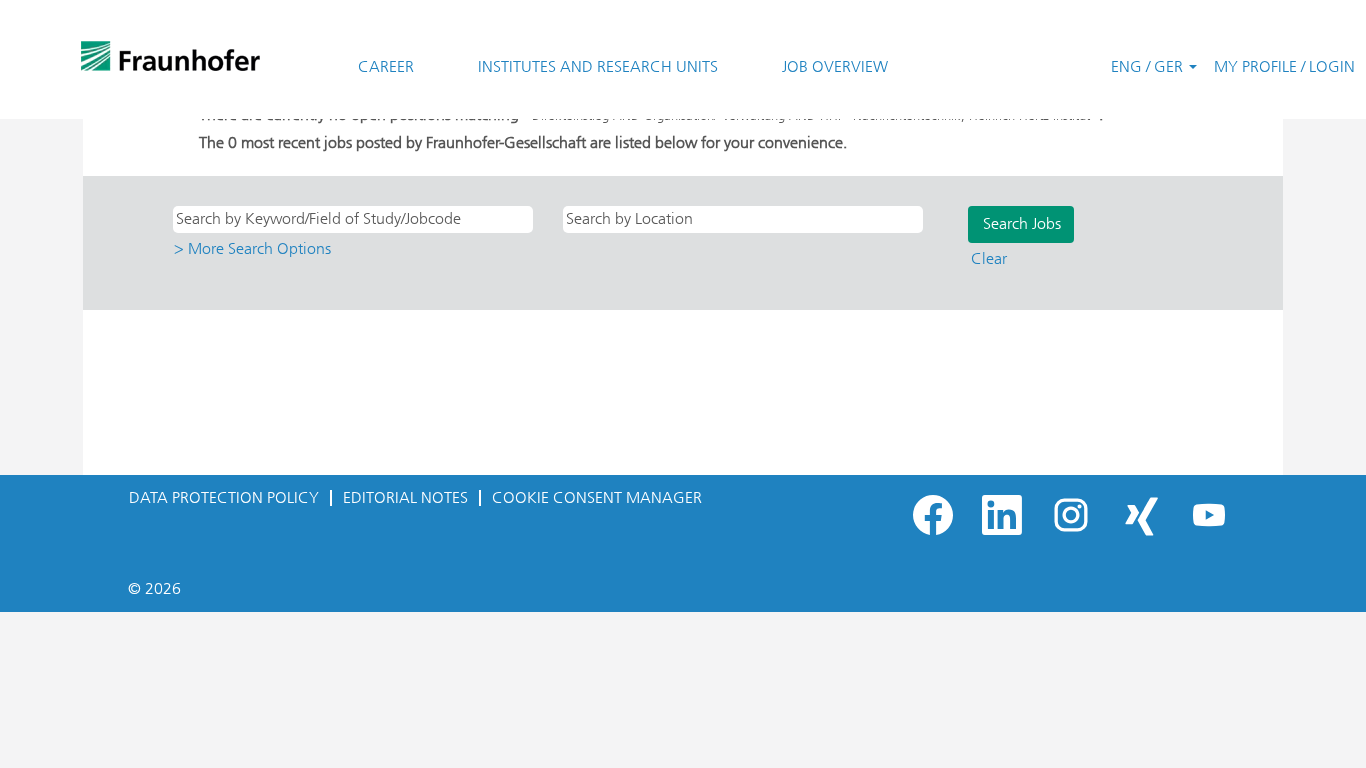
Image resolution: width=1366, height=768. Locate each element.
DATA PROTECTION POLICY (224, 497)
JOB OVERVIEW (835, 66)
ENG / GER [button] (1149, 66)
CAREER (386, 66)
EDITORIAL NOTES (405, 497)
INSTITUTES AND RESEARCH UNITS (598, 66)
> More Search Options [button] (252, 248)
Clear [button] (989, 258)
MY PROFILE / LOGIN (1284, 66)
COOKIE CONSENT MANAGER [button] (597, 497)
